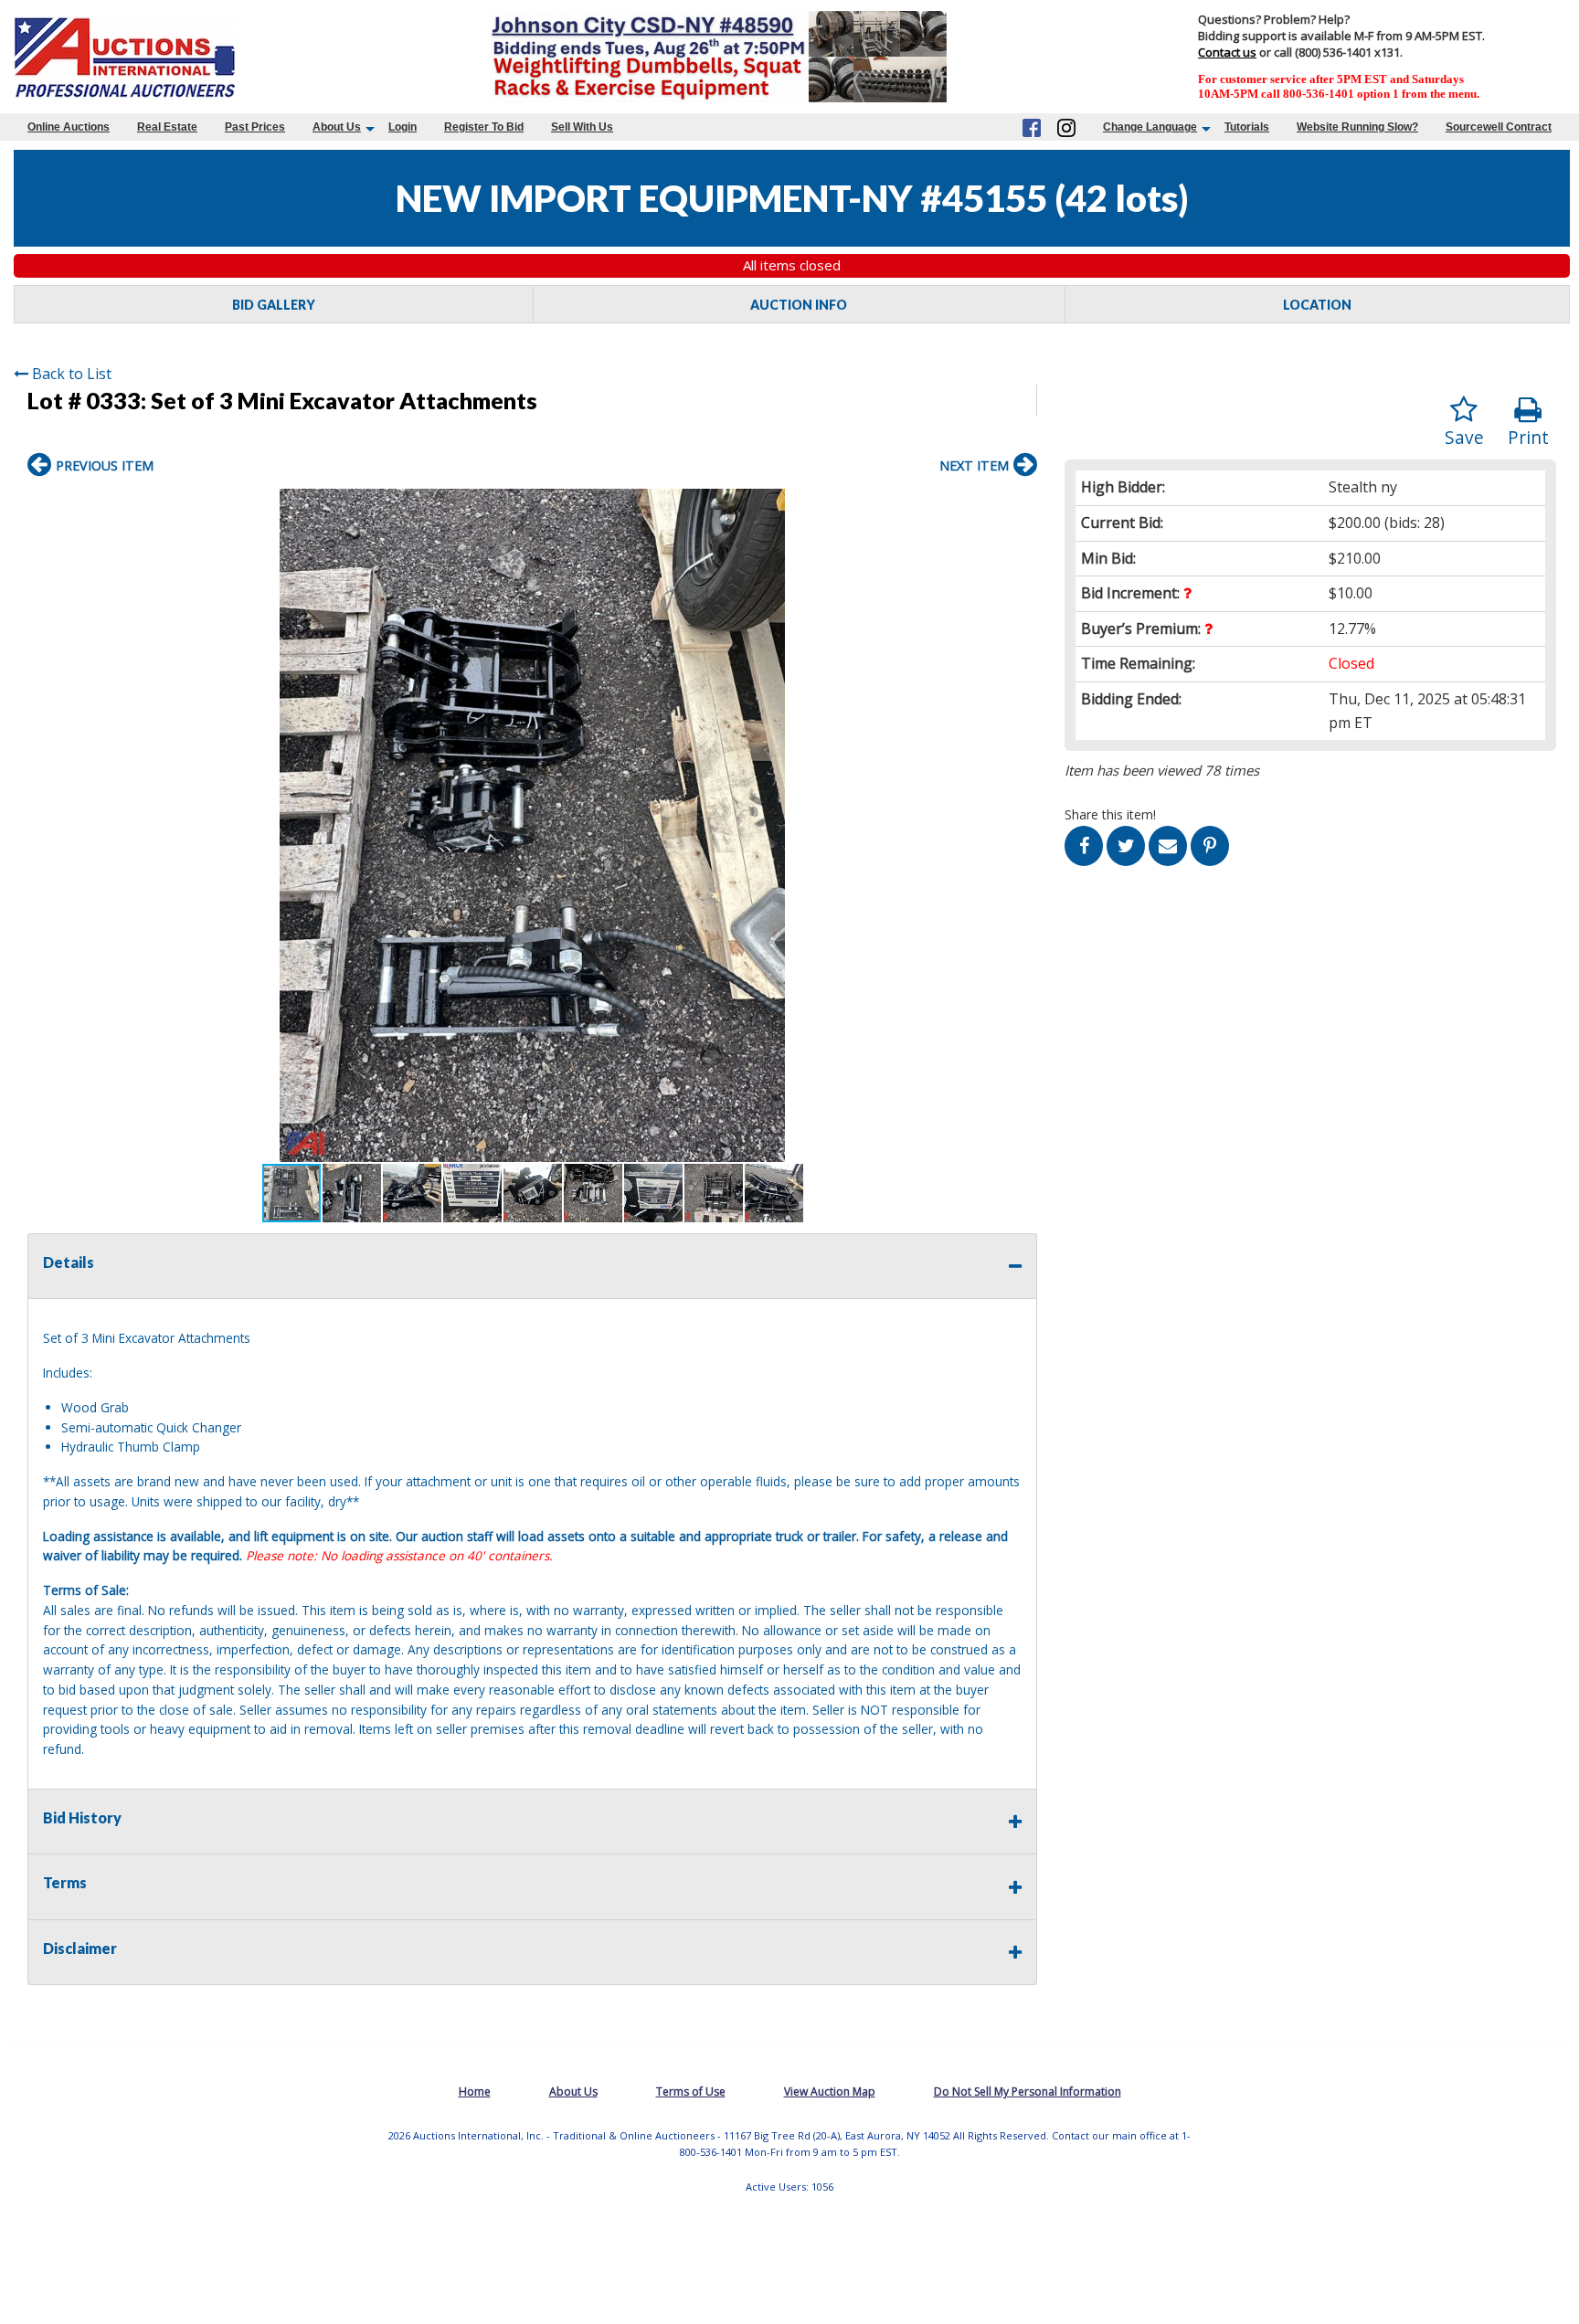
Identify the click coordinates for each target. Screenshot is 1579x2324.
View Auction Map (830, 2092)
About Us (337, 127)
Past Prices (255, 127)
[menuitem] (69, 127)
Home (475, 2092)
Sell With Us (582, 127)
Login (403, 127)
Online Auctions (69, 127)
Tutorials (1247, 127)
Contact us (1227, 52)
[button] (1021, 505)
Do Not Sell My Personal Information (1028, 2092)
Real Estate (167, 127)
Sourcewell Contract (1499, 127)
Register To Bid (484, 127)
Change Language (1150, 127)
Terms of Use (691, 2092)
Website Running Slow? (1357, 127)
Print (1528, 437)
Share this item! (1110, 814)
